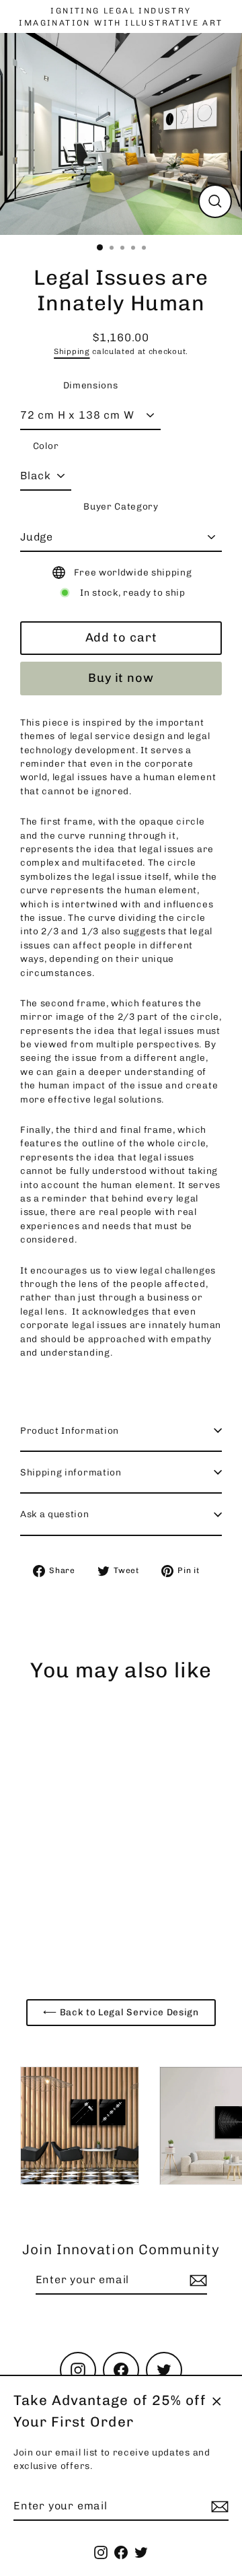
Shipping (72, 351)
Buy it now (121, 678)
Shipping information (71, 1472)
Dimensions (91, 385)
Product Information (70, 1430)
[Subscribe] (218, 2507)
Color (46, 446)
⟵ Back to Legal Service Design (121, 2012)
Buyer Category (121, 506)
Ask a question (55, 1514)
